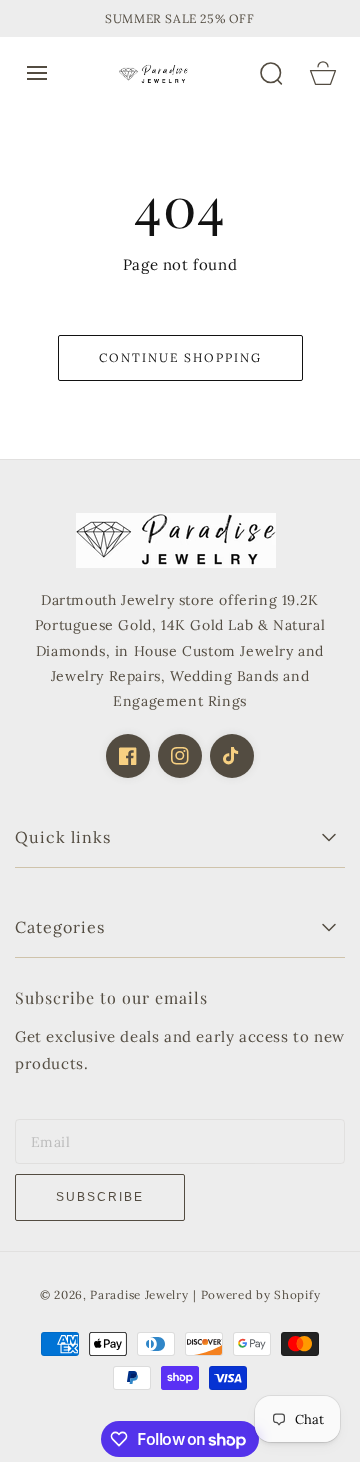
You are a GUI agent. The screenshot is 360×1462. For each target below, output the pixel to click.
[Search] (271, 73)
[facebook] (128, 756)
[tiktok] (232, 756)
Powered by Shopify (261, 1294)
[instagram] (180, 756)
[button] (37, 73)
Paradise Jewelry (139, 1294)
